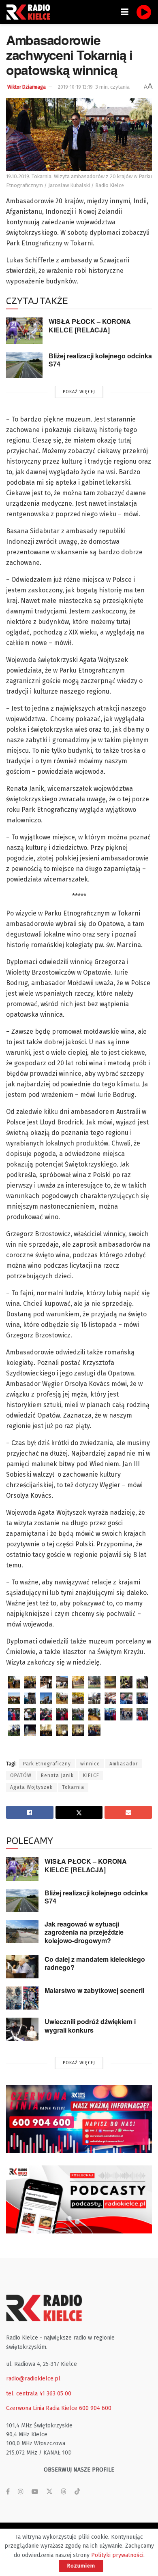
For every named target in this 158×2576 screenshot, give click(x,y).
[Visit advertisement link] (79, 2119)
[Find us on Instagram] (21, 2492)
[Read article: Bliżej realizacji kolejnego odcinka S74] (24, 365)
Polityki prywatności (117, 2555)
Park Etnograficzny (47, 1764)
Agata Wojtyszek (31, 1787)
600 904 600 (95, 2408)
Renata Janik (57, 1776)
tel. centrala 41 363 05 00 (39, 2394)
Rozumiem (81, 2566)
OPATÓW (21, 1776)
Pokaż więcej (79, 392)
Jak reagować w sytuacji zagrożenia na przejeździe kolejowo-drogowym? (84, 1932)
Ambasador (124, 1764)
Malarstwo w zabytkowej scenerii (94, 1990)
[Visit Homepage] (30, 12)
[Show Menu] (125, 12)
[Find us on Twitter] (49, 2492)
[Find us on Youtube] (35, 2492)
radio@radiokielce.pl (33, 2379)
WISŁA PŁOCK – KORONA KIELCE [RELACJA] (90, 326)
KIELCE (91, 1776)
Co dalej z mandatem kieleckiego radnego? (95, 1963)
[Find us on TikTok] (77, 2492)
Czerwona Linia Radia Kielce (42, 2408)
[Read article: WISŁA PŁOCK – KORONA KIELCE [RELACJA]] (24, 330)
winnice (90, 1764)
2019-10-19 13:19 (75, 87)
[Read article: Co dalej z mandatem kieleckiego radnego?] (22, 1967)
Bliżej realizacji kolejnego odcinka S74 (100, 360)
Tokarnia (73, 1787)
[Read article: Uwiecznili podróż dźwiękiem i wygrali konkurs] (22, 2029)
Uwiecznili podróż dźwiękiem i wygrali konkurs (90, 2026)
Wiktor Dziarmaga (27, 87)
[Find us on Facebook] (8, 2492)
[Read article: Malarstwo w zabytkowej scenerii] (22, 1998)
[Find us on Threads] (64, 2492)
